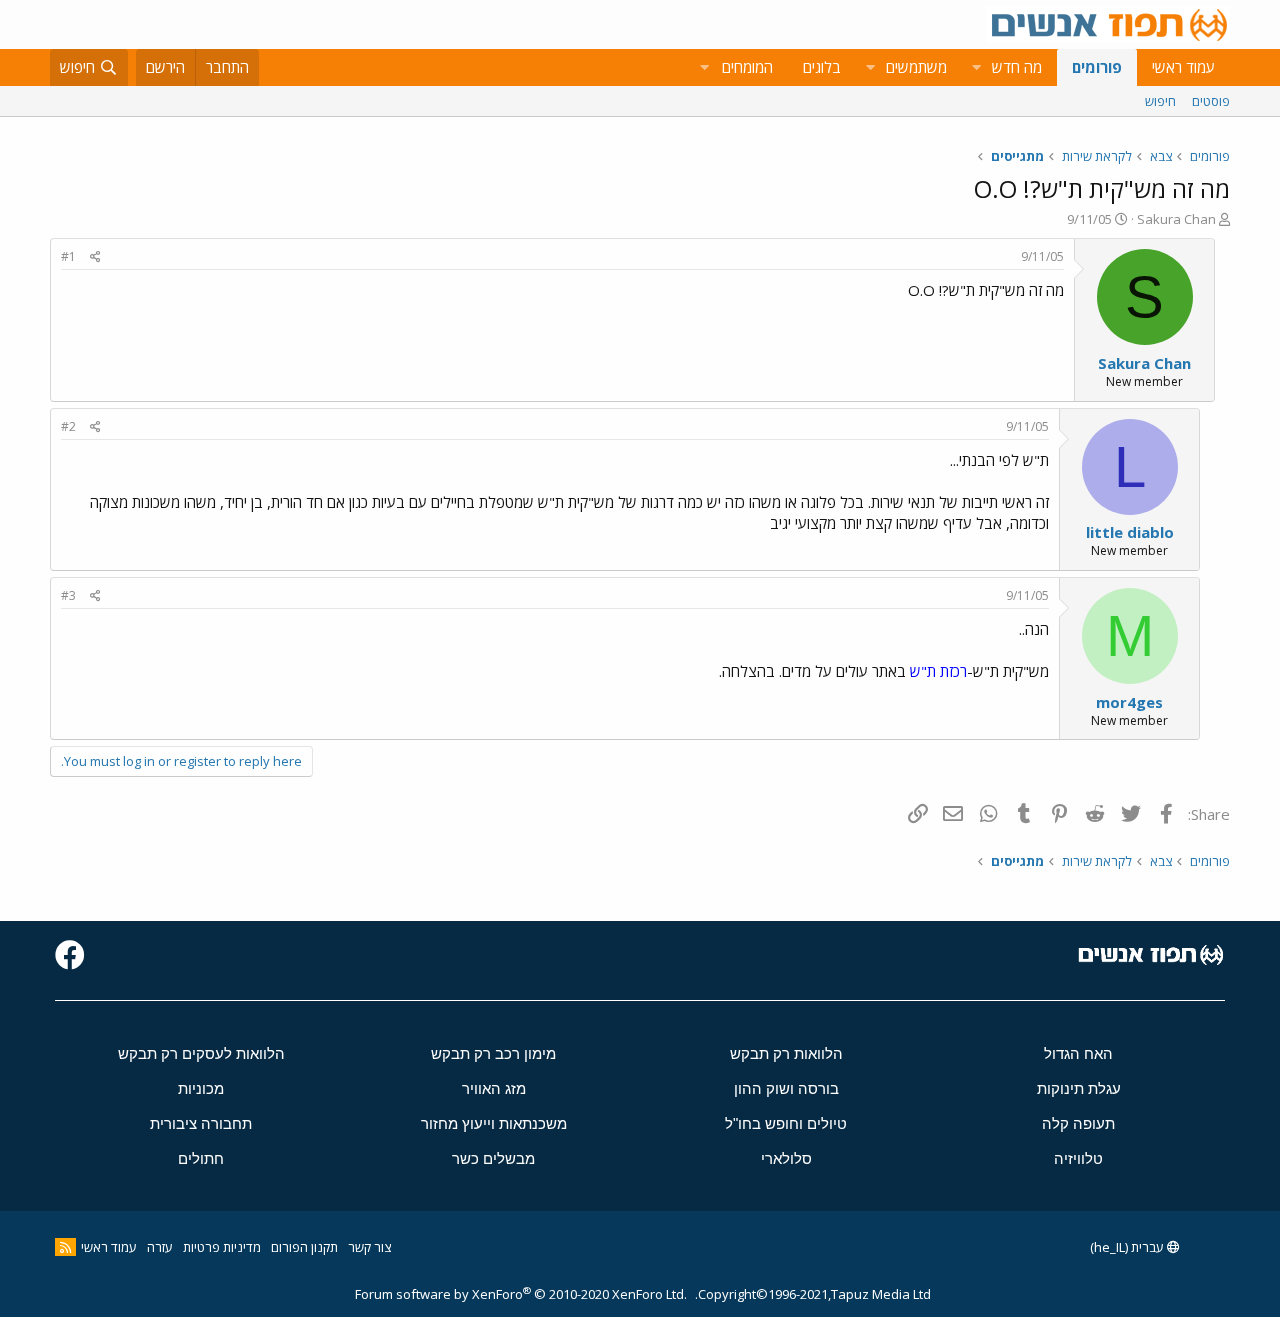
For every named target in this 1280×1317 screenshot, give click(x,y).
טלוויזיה (1078, 1158)
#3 (68, 595)
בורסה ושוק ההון (786, 1088)
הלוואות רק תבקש (786, 1053)
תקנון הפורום (304, 1247)
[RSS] (65, 1247)
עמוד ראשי (1183, 67)
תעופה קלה (1078, 1123)
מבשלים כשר (493, 1158)
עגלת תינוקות (1079, 1088)
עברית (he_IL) (1128, 1247)
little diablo (1130, 532)
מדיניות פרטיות (222, 1247)
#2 (68, 426)
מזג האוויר (494, 1088)
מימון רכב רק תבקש (493, 1053)
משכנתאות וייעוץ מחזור (494, 1123)
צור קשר (369, 1247)
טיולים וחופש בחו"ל (786, 1123)
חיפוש (1160, 101)
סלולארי (786, 1158)
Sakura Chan (1176, 219)
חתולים (201, 1158)
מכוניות (201, 1088)
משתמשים (916, 67)
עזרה (160, 1247)
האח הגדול (1078, 1053)
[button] (976, 67)
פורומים (1097, 67)
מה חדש (1017, 67)
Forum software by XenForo (521, 1294)
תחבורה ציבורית (201, 1123)
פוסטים (1211, 101)
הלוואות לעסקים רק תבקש (201, 1053)
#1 (68, 256)
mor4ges (1129, 702)
